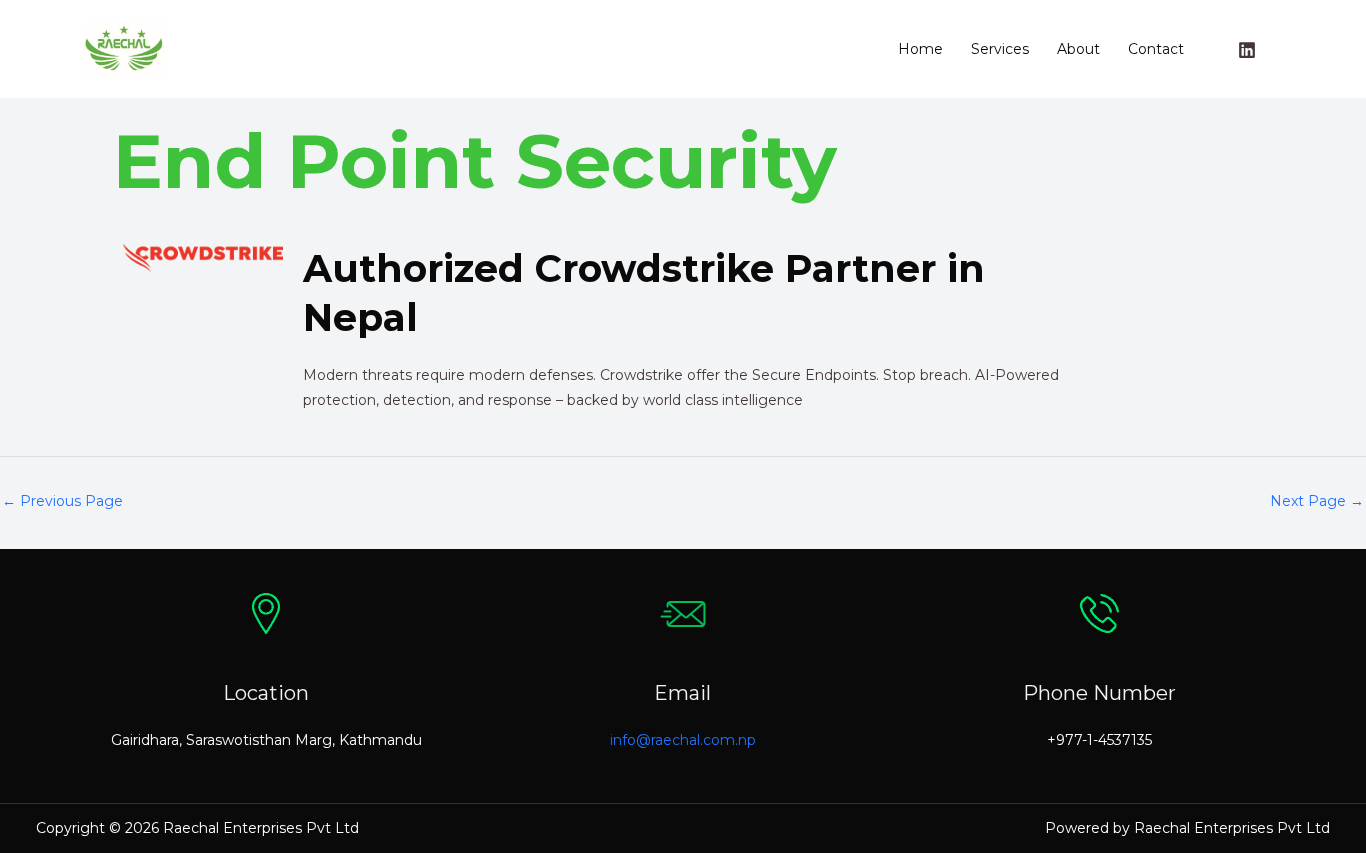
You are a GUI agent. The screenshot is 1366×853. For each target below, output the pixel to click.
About (1078, 49)
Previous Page (62, 501)
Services (1000, 49)
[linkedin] (1250, 50)
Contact (1156, 49)
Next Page (1317, 501)
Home (920, 49)
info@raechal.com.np (683, 740)
